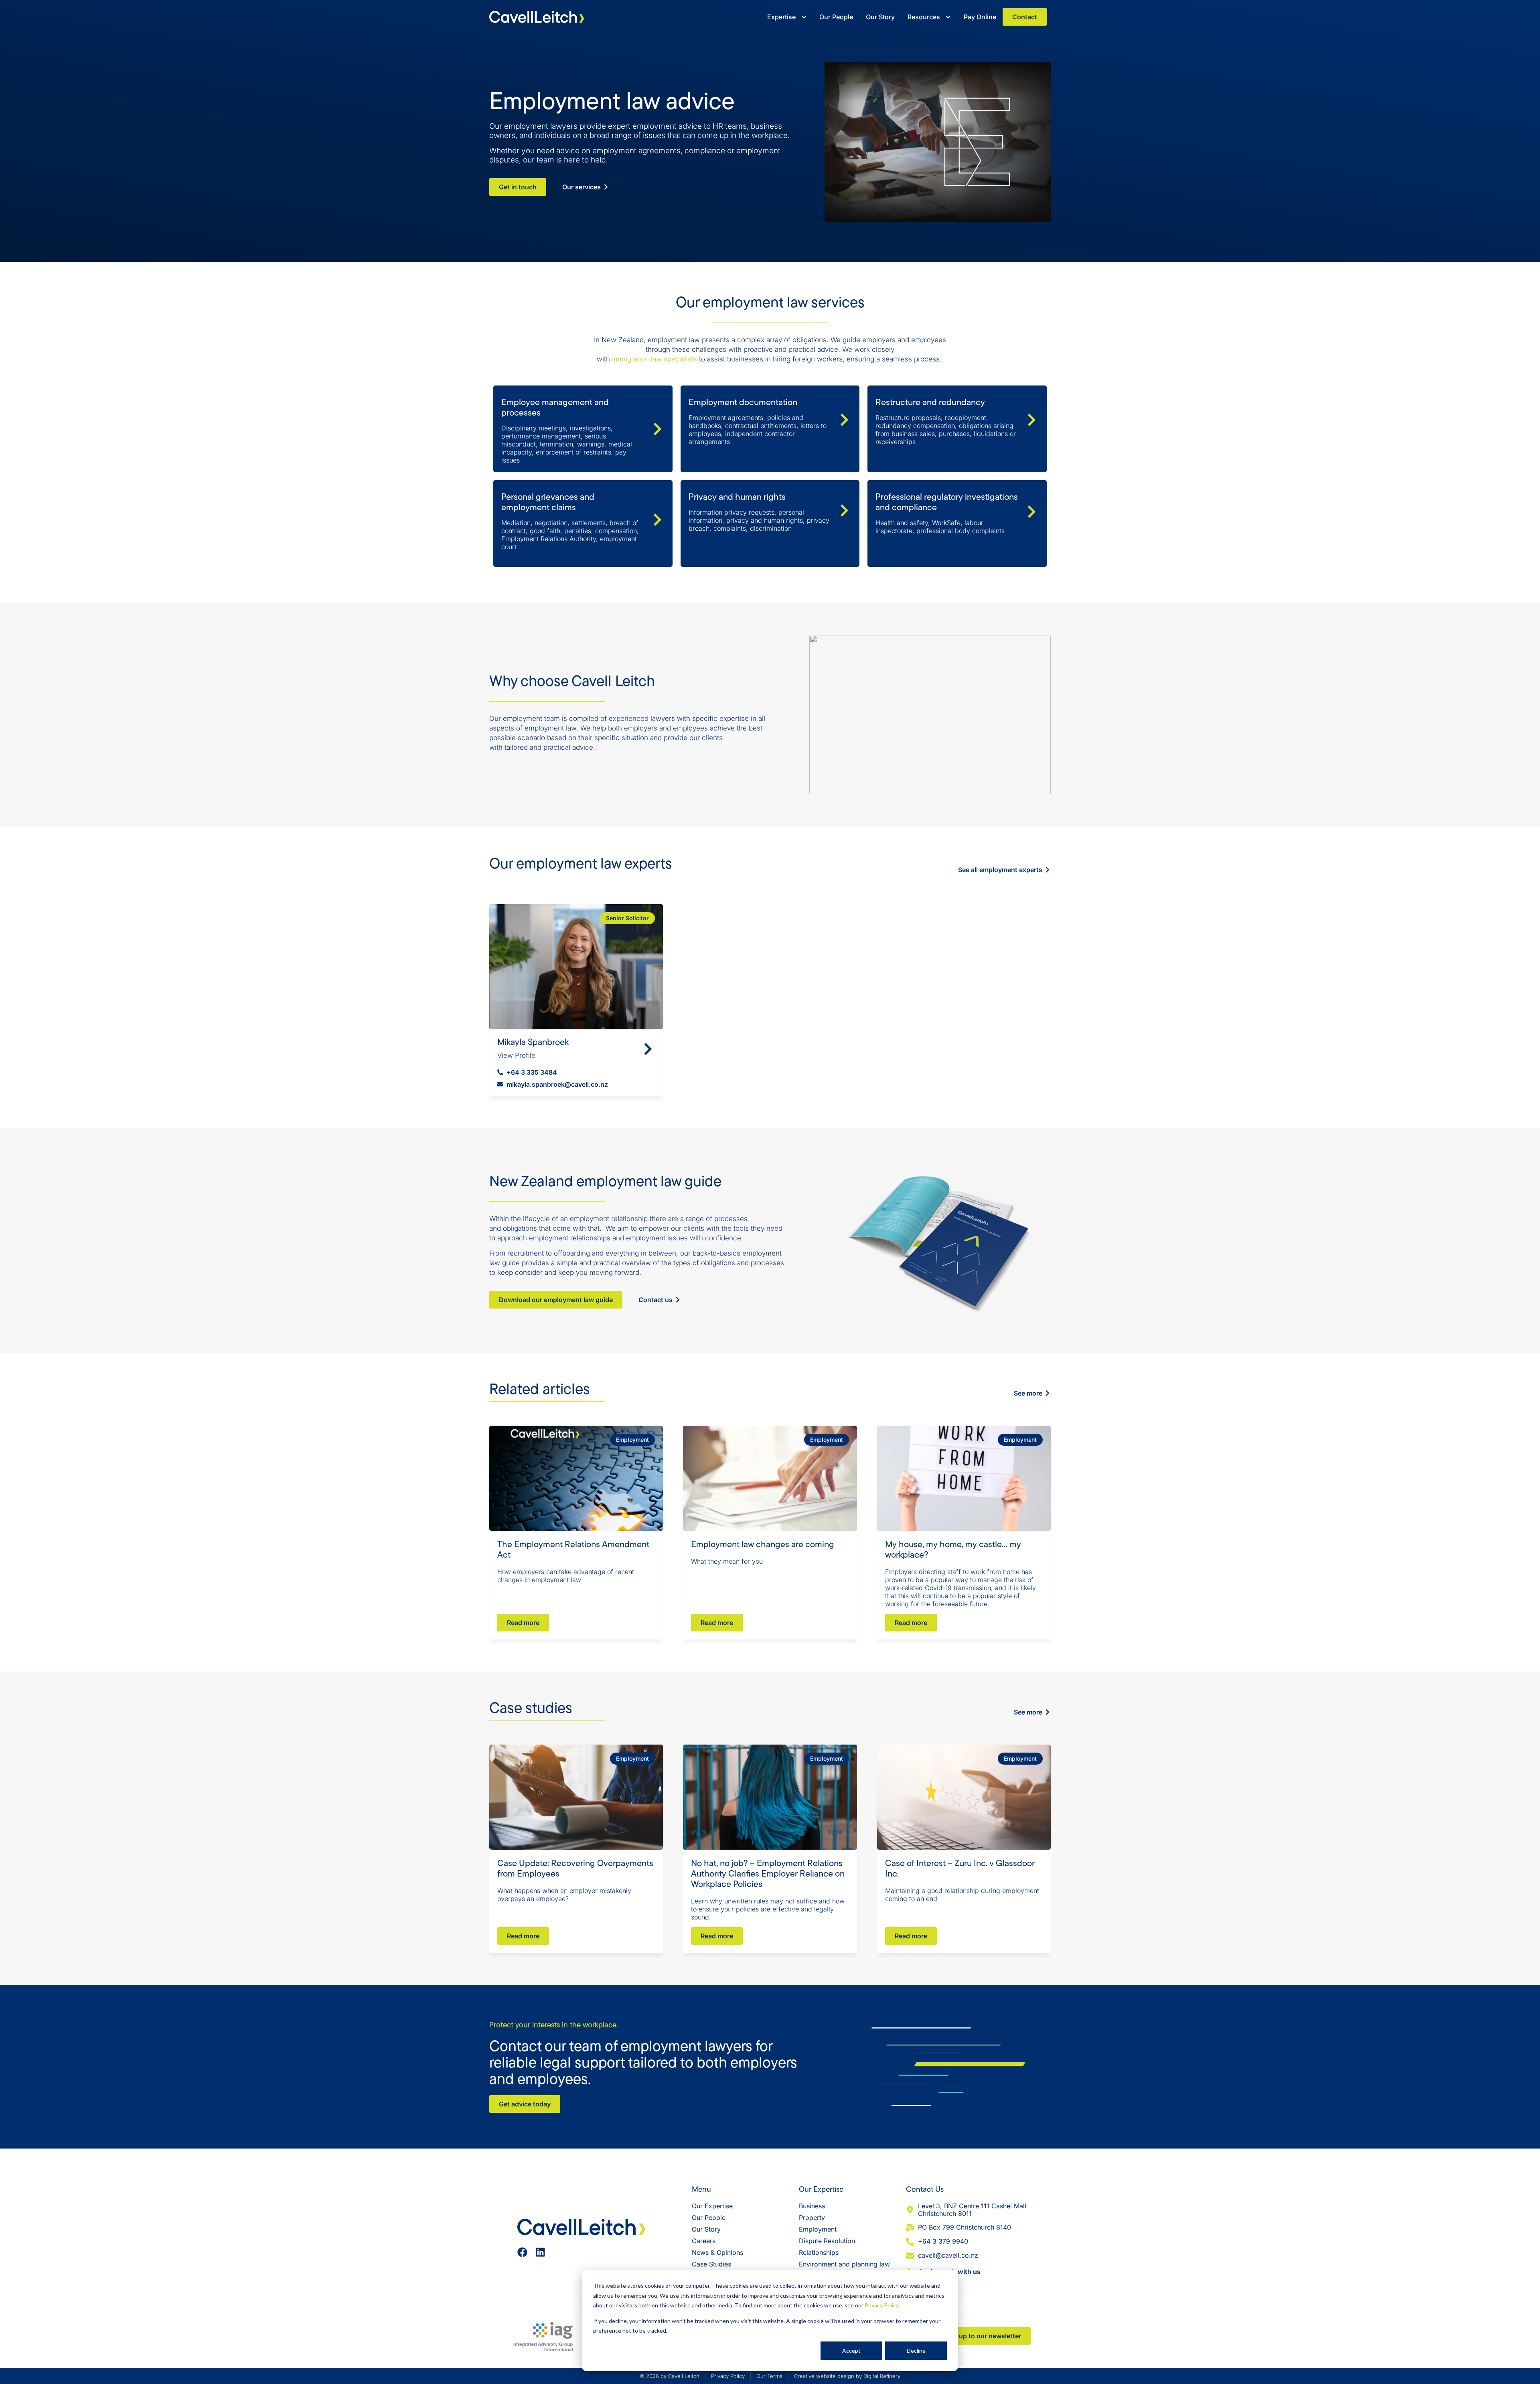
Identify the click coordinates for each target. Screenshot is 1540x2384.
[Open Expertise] (804, 17)
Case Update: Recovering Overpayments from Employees (575, 1868)
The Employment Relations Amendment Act (573, 1549)
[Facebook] (522, 2252)
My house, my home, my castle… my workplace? (953, 1549)
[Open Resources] (948, 17)
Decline (916, 2351)
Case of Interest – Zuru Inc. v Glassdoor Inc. (960, 1868)
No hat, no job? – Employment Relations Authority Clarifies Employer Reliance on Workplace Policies (768, 1873)
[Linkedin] (540, 2252)
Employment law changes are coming (763, 1544)
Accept (851, 2351)
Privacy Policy (881, 2305)
